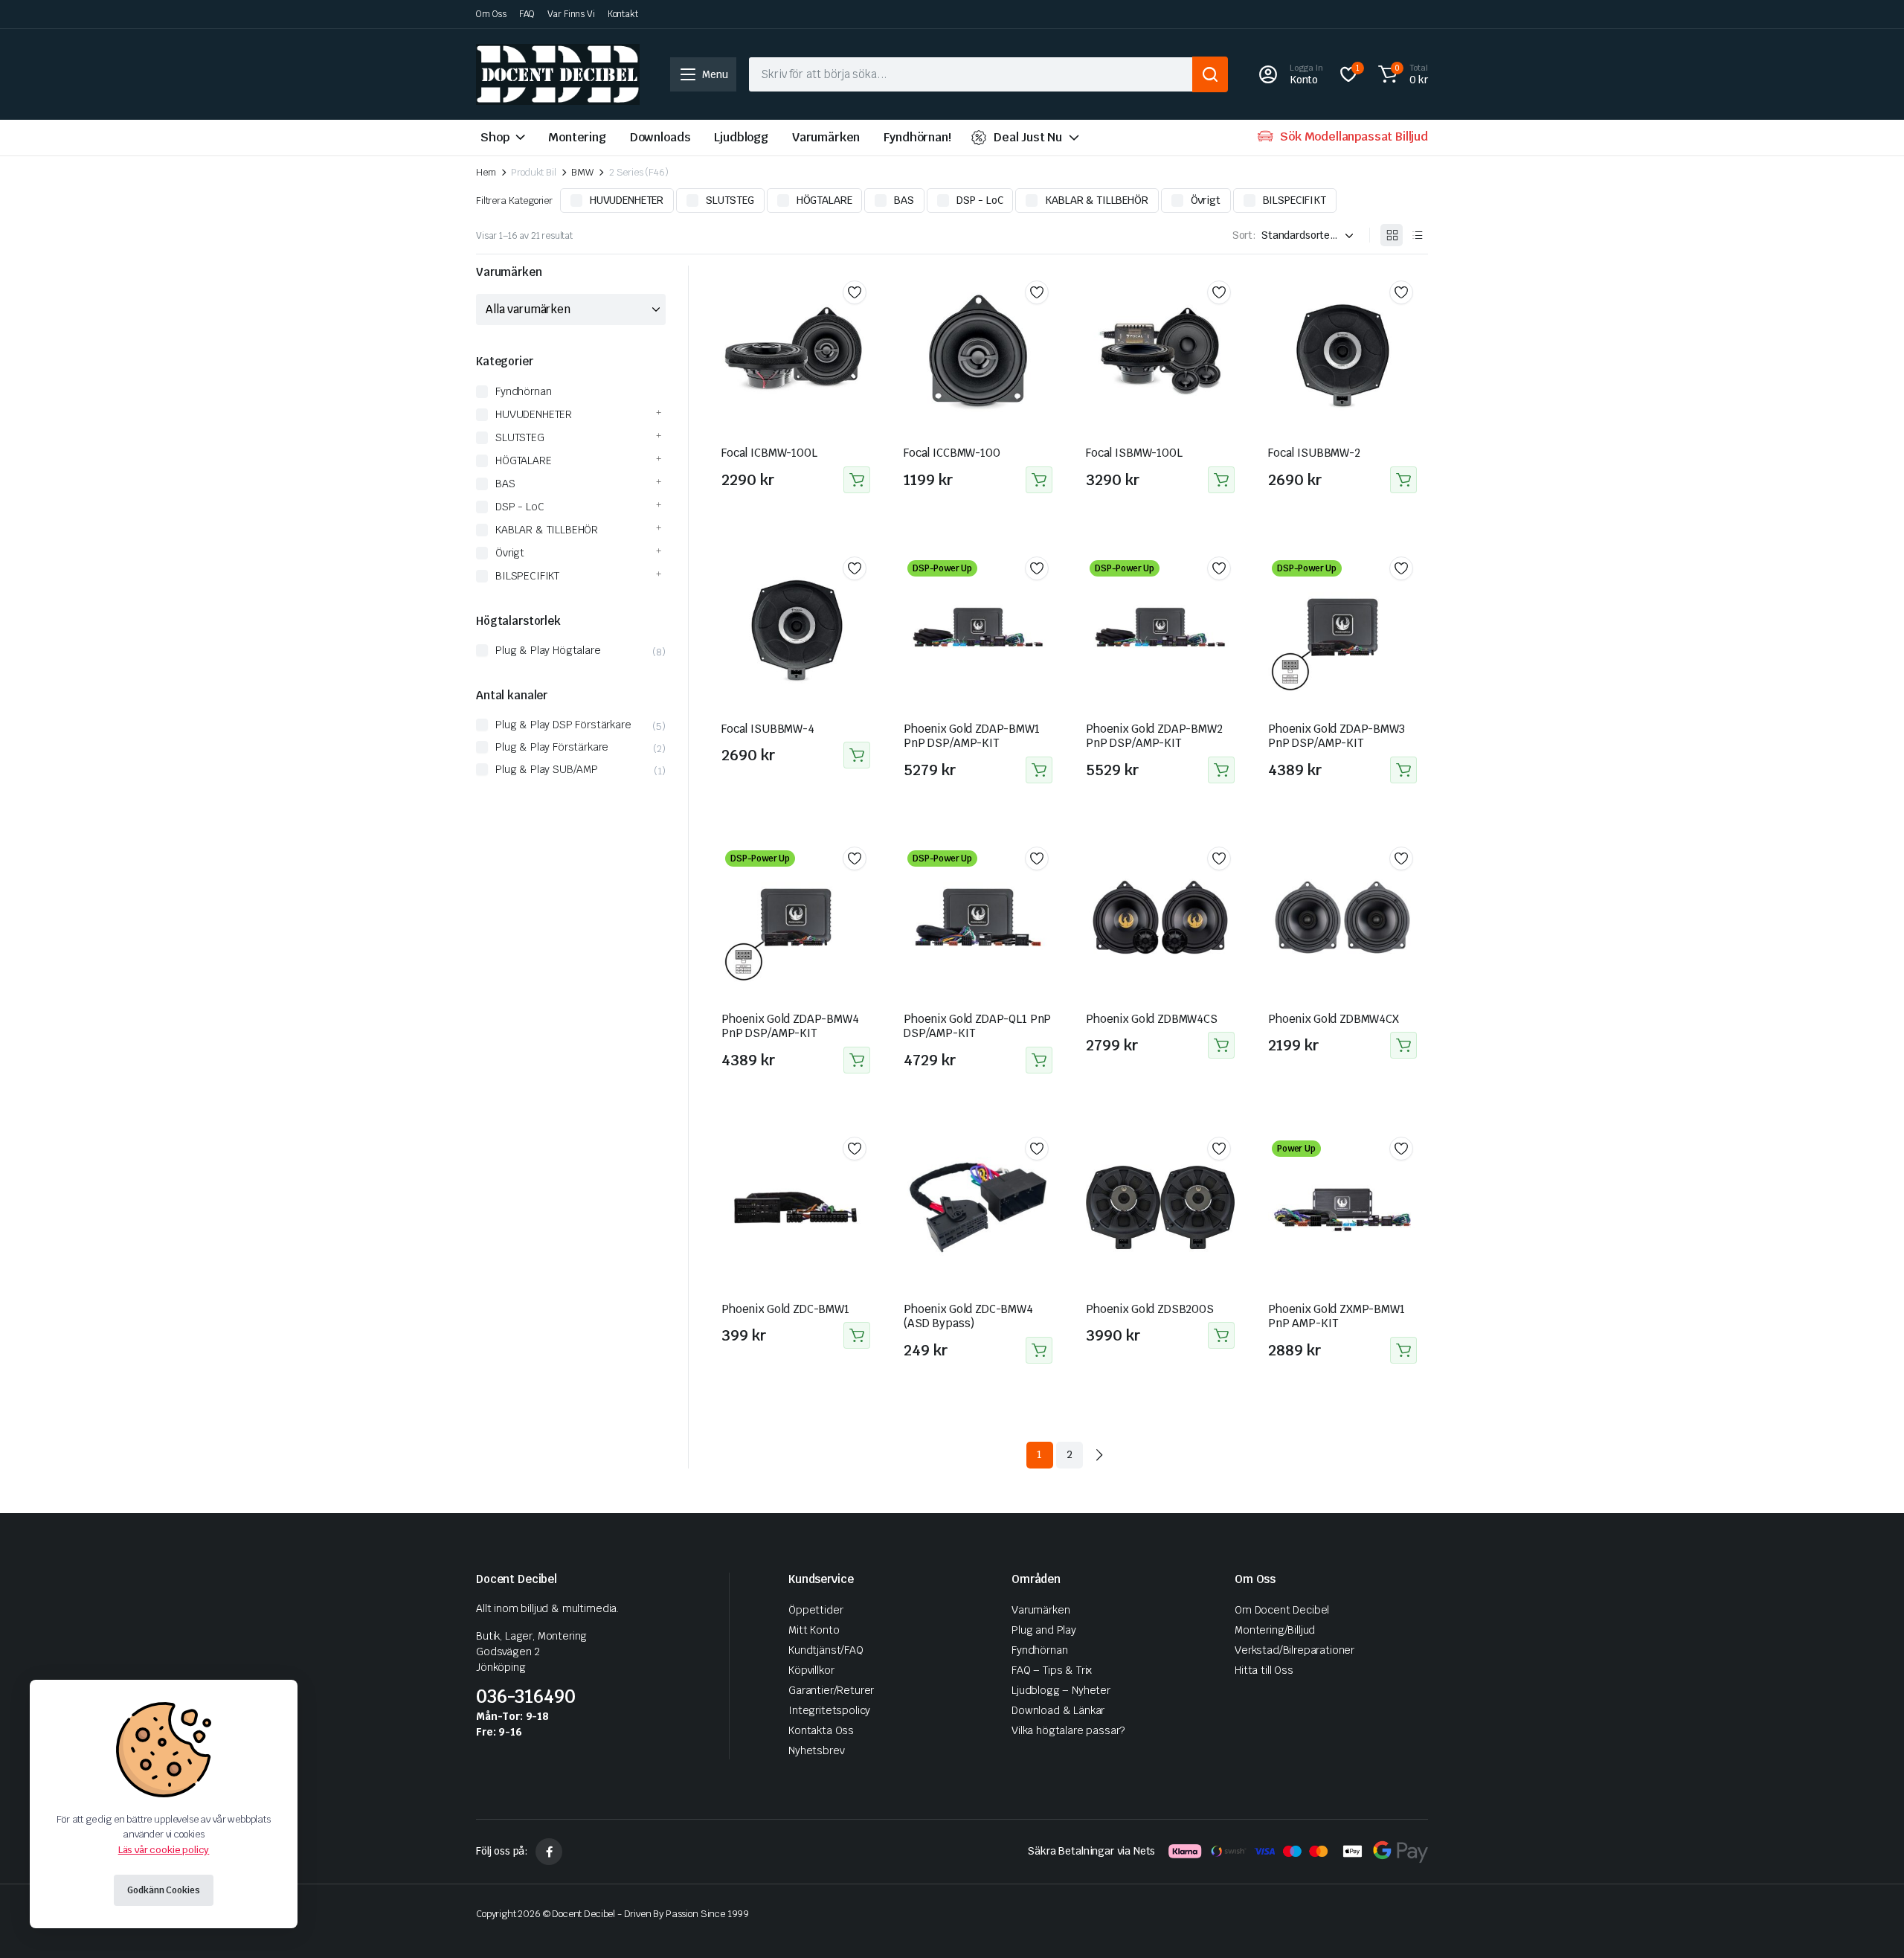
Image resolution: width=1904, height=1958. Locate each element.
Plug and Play (1044, 1630)
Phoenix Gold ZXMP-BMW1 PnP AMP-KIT (1337, 1316)
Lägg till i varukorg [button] (857, 480)
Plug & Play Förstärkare (552, 747)
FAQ (527, 14)
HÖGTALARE (824, 200)
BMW (582, 172)
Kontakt (623, 14)
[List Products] (1417, 235)
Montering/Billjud (1275, 1630)
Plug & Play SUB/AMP (547, 769)
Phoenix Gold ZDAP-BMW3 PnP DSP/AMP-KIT (1337, 736)
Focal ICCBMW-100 (952, 453)
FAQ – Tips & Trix (1052, 1670)
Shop (495, 137)
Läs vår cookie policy (164, 1850)
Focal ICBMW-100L (769, 453)
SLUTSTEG (730, 200)
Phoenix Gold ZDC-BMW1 (785, 1309)
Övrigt (1206, 200)
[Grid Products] (1392, 235)
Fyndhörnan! (917, 137)
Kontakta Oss (821, 1730)
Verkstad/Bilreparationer (1294, 1650)
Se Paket (1039, 770)
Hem (486, 172)
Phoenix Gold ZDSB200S (1150, 1309)
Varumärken (826, 137)
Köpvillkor (811, 1670)
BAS (904, 200)
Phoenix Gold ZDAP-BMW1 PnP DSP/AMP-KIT (972, 736)
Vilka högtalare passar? (1068, 1730)
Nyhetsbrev (816, 1750)
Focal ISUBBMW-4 (768, 729)
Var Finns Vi (571, 14)
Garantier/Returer (831, 1690)
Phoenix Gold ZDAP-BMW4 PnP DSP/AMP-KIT (790, 1026)
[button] (1401, 74)
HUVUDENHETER (627, 200)
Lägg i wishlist (855, 292)
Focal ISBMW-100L (1134, 453)
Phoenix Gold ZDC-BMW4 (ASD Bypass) (968, 1316)
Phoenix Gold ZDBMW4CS (1152, 1019)
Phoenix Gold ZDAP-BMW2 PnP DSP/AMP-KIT (1154, 736)
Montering (577, 137)
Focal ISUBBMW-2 (1314, 453)
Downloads (660, 137)
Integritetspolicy (829, 1710)
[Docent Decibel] (558, 74)
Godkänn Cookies (163, 1890)
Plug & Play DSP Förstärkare (563, 725)
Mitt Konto (814, 1630)
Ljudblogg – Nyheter (1061, 1690)
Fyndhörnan (523, 391)
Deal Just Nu (1028, 137)
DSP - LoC (980, 200)
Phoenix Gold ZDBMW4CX (1334, 1019)
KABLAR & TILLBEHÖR (1096, 200)
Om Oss (491, 14)
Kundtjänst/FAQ (826, 1650)
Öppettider (816, 1610)
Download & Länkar (1058, 1710)
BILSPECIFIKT (1294, 200)
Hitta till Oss (1264, 1670)
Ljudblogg (741, 137)
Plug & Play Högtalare (548, 650)
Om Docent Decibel (1282, 1610)
